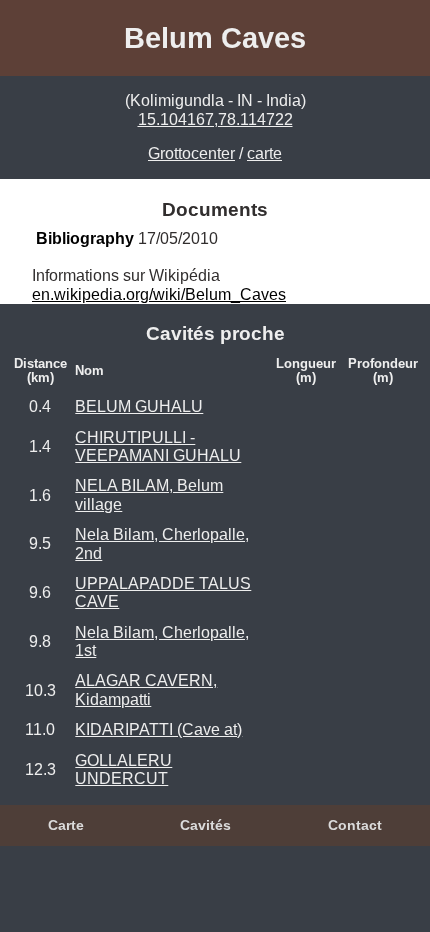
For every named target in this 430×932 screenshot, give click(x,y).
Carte (66, 825)
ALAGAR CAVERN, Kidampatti (146, 689)
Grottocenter (191, 153)
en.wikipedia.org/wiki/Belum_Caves (159, 294)
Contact (355, 825)
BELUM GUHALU (139, 406)
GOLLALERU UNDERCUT (123, 769)
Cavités (205, 825)
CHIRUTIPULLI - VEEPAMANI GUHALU (158, 446)
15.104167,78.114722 (215, 119)
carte (264, 153)
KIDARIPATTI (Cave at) (158, 729)
